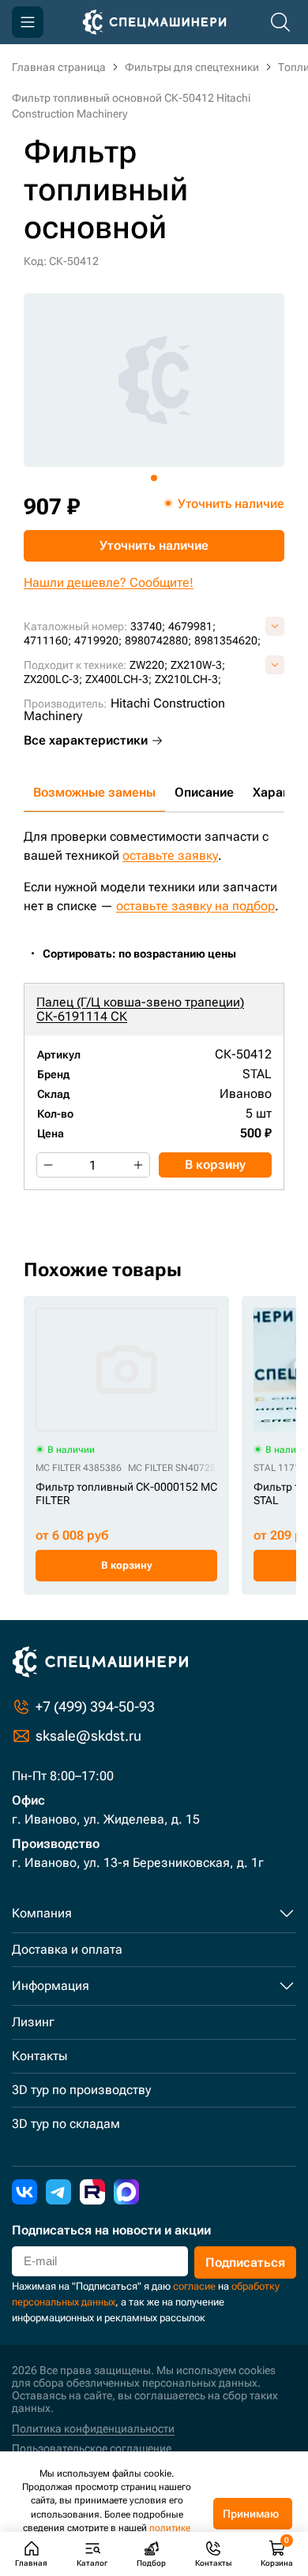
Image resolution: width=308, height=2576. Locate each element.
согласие (194, 2286)
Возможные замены (94, 792)
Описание (204, 792)
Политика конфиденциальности (93, 2429)
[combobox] (148, 954)
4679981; (192, 626)
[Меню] (28, 22)
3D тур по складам (66, 2124)
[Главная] (154, 22)
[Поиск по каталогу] (280, 22)
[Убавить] (48, 1165)
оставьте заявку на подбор (195, 906)
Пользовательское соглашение (92, 2448)
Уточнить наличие (154, 545)
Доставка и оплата (67, 1949)
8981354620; (227, 640)
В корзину (215, 1165)
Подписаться (245, 2262)
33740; (148, 626)
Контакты (39, 2056)
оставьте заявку (170, 855)
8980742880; (158, 640)
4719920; (98, 640)
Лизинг (33, 2022)
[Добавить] (138, 1165)
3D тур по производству (81, 2090)
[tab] (154, 478)
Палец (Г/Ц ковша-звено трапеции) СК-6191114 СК (140, 1009)
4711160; (47, 640)
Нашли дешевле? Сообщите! (109, 582)
